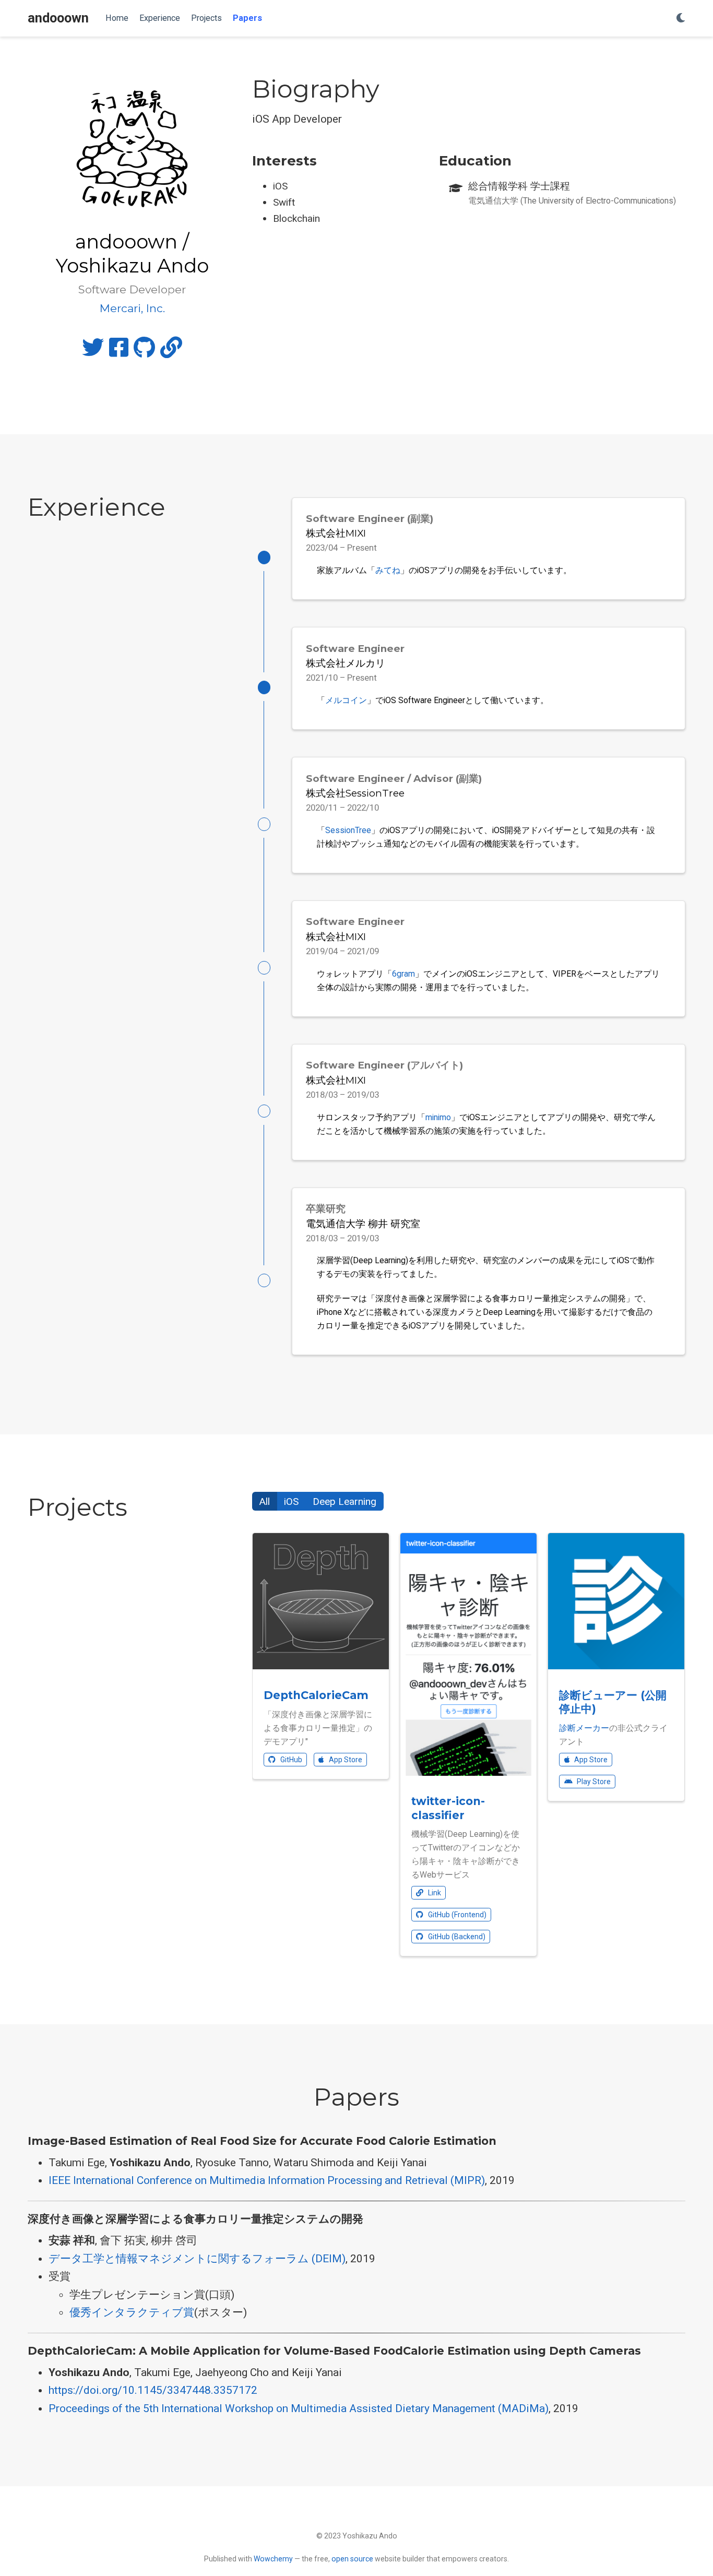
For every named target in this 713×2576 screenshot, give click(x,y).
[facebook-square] (119, 352)
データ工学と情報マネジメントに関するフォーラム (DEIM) (197, 2259)
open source (352, 2559)
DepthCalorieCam (316, 1695)
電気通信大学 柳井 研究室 (363, 1224)
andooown (58, 18)
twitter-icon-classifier (448, 1808)
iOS (291, 1501)
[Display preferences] (681, 19)
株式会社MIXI (336, 533)
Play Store (593, 1782)
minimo (438, 1117)
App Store (345, 1760)
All (265, 1501)
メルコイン (346, 700)
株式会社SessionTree (355, 793)
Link (434, 1893)
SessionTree (348, 830)
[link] (171, 352)
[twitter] (93, 352)
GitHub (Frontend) (456, 1915)
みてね (388, 570)
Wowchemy (273, 2559)
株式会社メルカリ (346, 663)
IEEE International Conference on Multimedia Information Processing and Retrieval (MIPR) (267, 2180)
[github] (144, 352)
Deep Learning (344, 1501)
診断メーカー (584, 1728)
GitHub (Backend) (456, 1937)
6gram (403, 974)
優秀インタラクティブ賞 (132, 2312)
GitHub (290, 1760)
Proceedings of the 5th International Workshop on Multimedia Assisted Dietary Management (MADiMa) (299, 2408)
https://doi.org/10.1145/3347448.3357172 (153, 2390)
